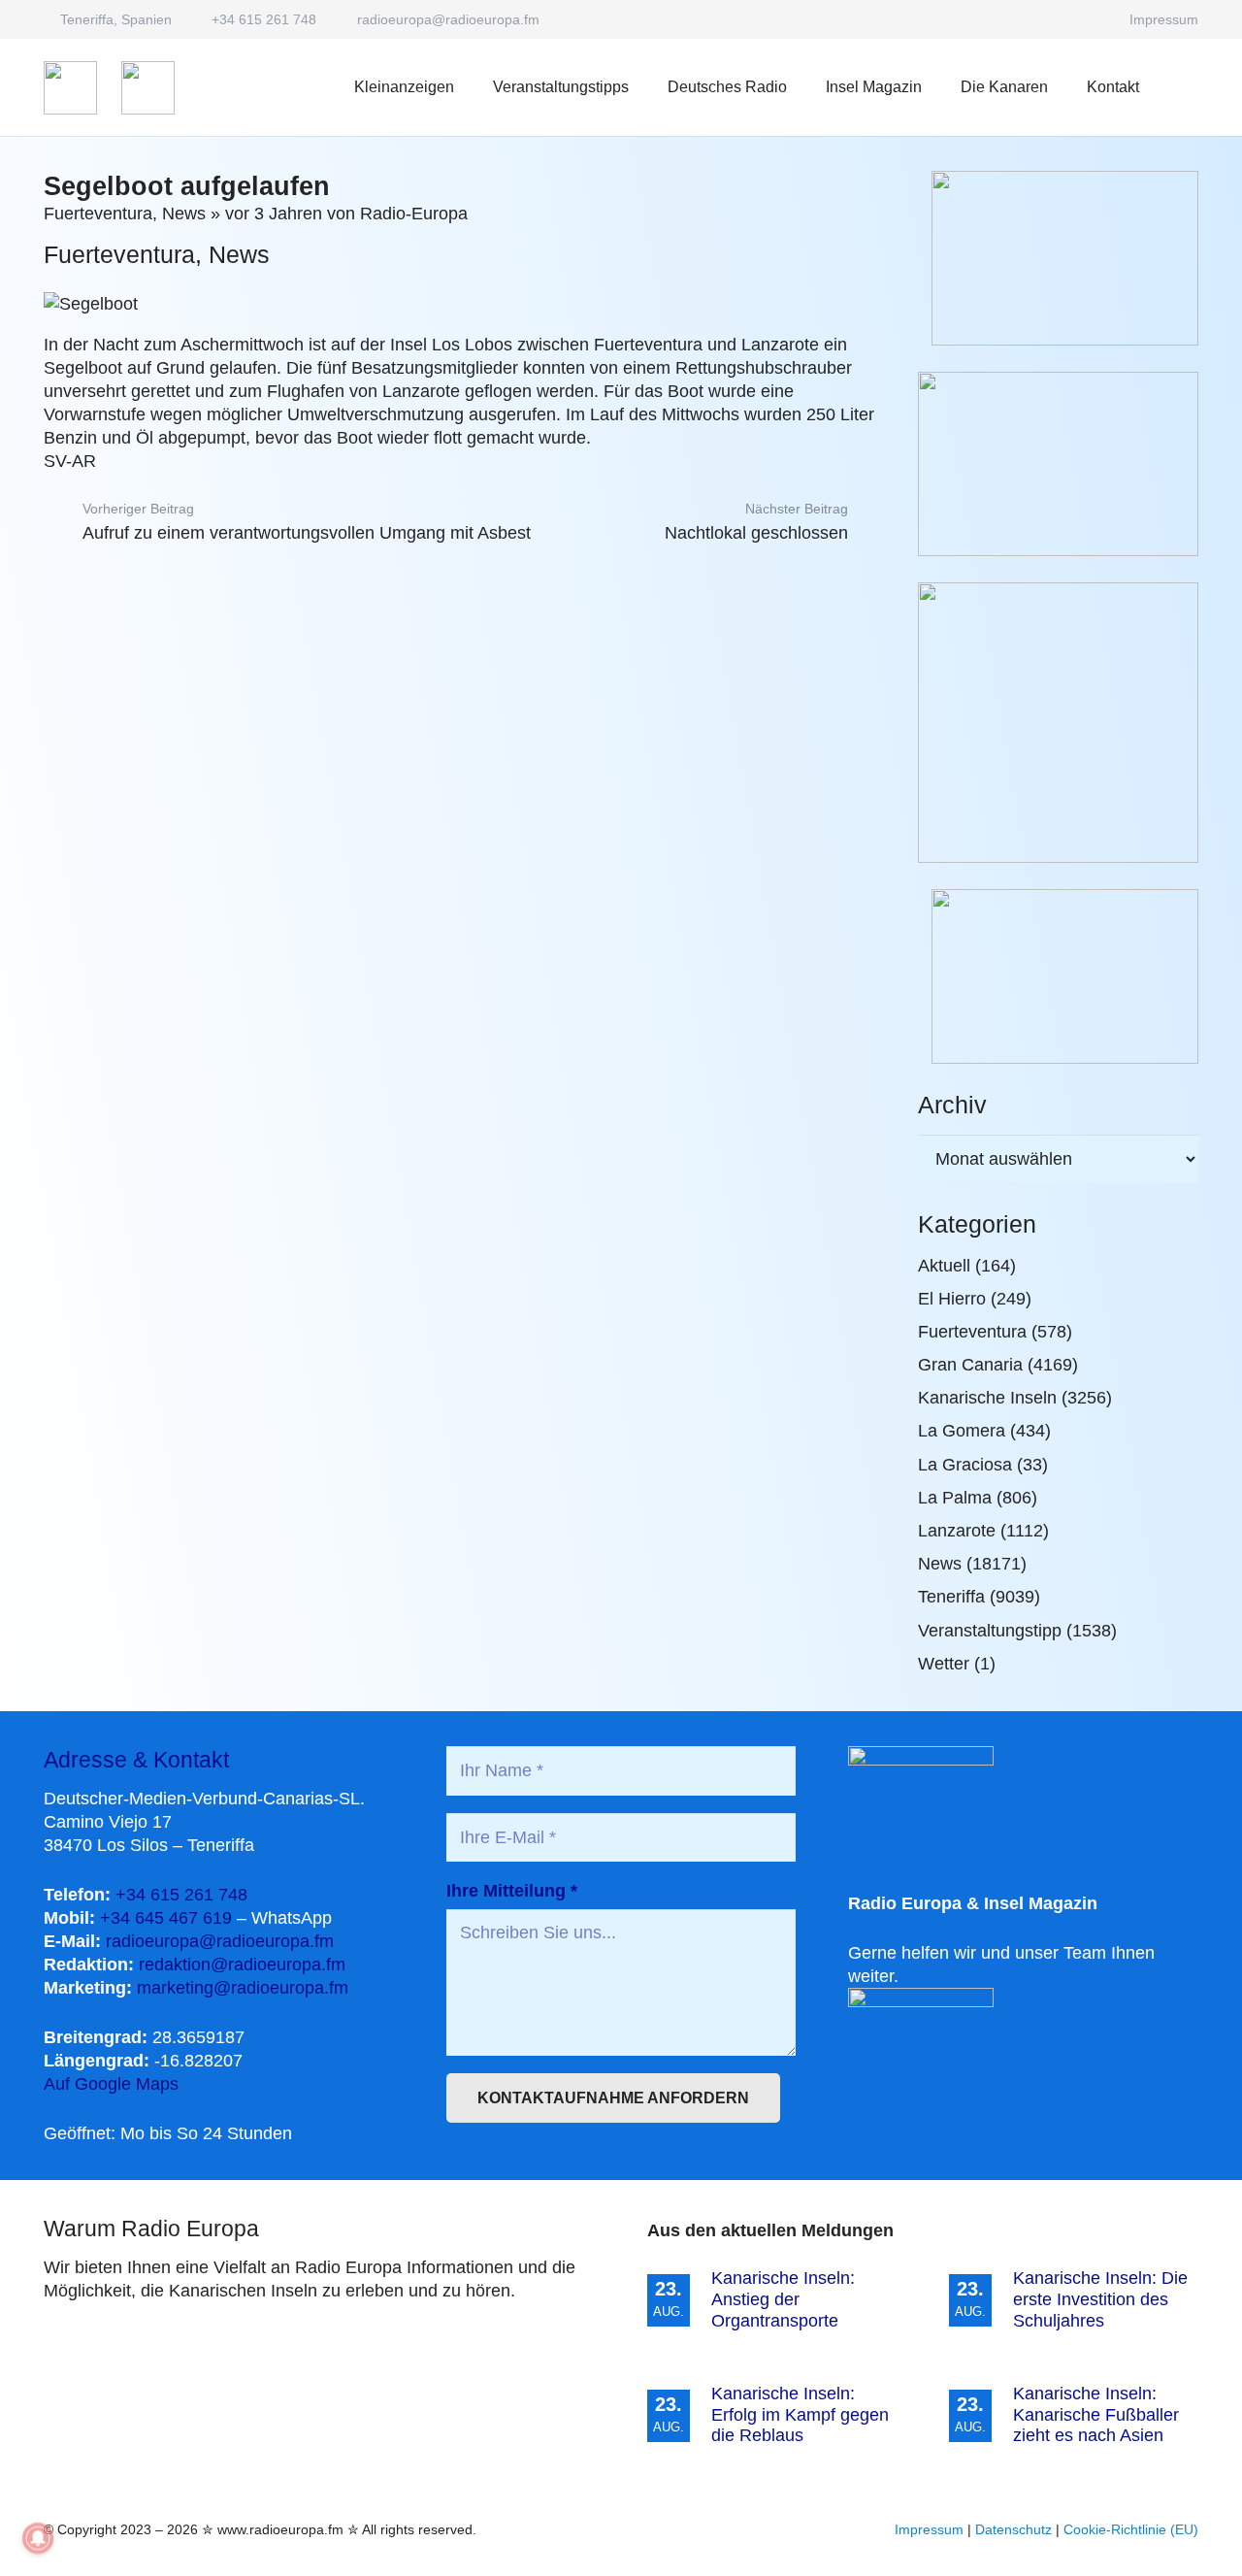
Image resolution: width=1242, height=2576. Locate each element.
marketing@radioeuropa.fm (243, 1988)
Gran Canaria (970, 1365)
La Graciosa (965, 1465)
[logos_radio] (70, 88)
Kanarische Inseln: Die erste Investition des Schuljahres (1100, 2299)
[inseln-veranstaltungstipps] (1058, 976)
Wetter (944, 1664)
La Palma (955, 1498)
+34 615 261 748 (181, 1895)
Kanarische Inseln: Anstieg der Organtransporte (783, 2299)
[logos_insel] (148, 88)
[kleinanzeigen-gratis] (1058, 723)
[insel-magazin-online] (1058, 258)
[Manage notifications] (38, 2538)
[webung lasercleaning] (1058, 464)
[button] (801, 87)
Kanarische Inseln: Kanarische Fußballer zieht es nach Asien (1096, 2414)
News (184, 214)
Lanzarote (957, 1531)
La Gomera (962, 1431)
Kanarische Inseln (987, 1398)
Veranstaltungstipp (990, 1631)
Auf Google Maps (111, 2084)
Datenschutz (1013, 2529)
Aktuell (944, 1266)
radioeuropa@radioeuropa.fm (220, 1941)
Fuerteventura (98, 214)
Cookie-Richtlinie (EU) (1131, 2529)
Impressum (929, 2529)
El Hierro (952, 1299)
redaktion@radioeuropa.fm (242, 1965)
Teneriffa (951, 1597)
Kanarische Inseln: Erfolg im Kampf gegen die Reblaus (800, 2414)
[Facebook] (1088, 19)
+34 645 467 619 (166, 1918)
